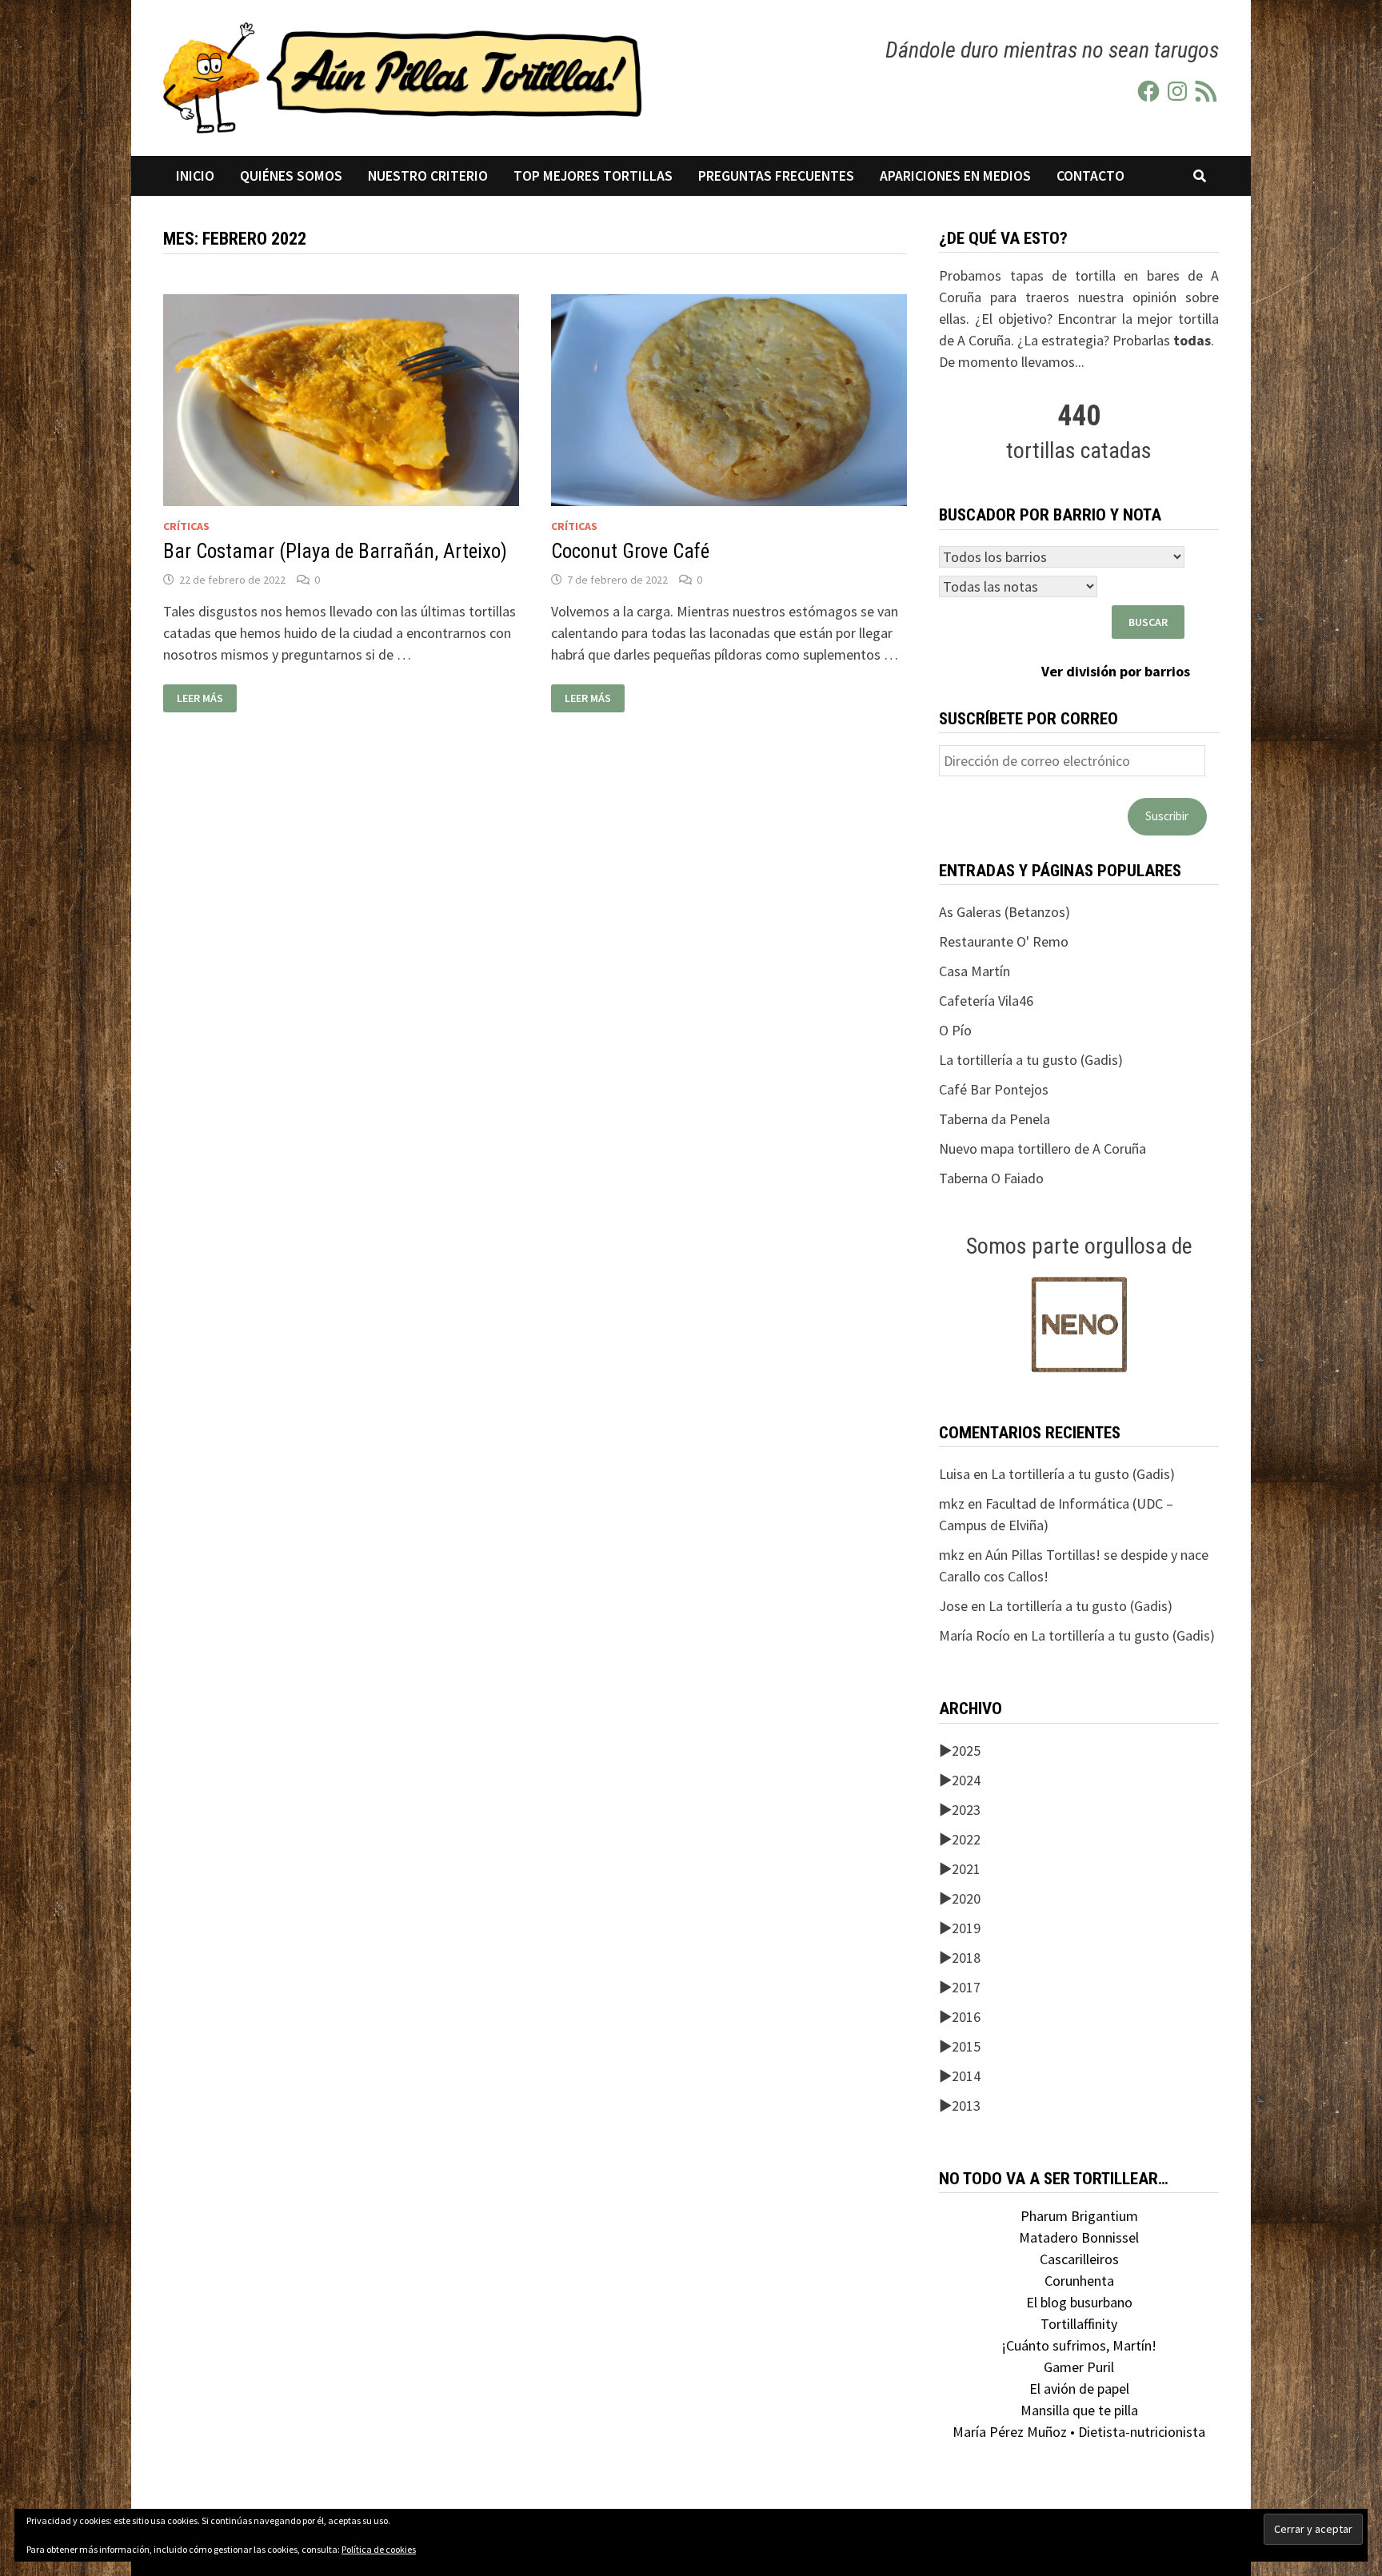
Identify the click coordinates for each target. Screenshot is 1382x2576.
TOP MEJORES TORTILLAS (593, 176)
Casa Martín (975, 971)
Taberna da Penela (995, 1119)
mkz (952, 1503)
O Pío (955, 1030)
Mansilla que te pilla (1079, 2410)
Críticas (186, 526)
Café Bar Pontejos (994, 1089)
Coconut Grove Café (630, 551)
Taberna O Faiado (991, 1178)
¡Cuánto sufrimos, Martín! (1079, 2345)
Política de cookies (379, 2549)
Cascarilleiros (1079, 2259)
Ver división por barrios (1116, 671)
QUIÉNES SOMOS (291, 176)
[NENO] (1079, 1323)
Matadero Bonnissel (1079, 2237)
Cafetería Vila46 (986, 1001)
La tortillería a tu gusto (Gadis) (1031, 1060)
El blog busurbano (1079, 2302)
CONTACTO (1090, 176)
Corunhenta (1079, 2281)
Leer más (204, 698)
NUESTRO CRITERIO (428, 176)
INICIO (195, 176)
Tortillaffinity (1079, 2324)
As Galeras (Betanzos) (1005, 912)
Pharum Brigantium (1079, 2216)
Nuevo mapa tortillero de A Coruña (1042, 1148)
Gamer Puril (1079, 2367)
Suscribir (1167, 816)
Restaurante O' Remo (1004, 941)
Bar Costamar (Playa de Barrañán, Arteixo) (335, 551)
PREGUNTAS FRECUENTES (776, 176)
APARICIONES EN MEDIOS (955, 176)
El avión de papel (1079, 2389)
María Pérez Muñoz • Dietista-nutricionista (1079, 2432)
